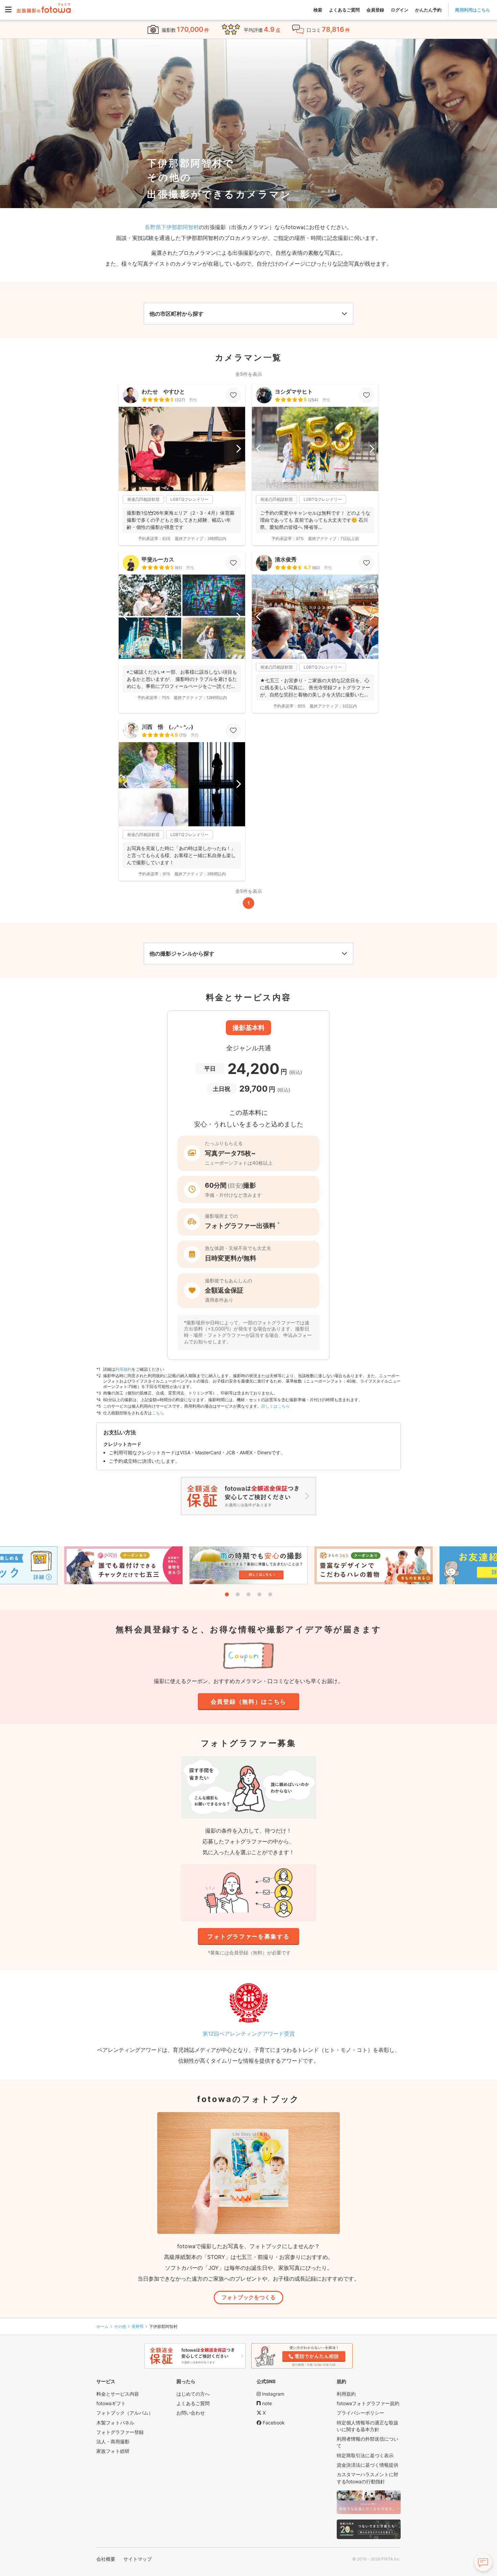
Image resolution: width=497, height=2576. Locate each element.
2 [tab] (238, 1594)
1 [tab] (227, 1594)
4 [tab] (259, 1594)
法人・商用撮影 (113, 2441)
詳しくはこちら (276, 1406)
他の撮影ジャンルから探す (182, 954)
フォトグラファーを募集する (248, 1936)
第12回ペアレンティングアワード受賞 (249, 2034)
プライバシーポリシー (360, 2413)
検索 (318, 10)
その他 (120, 2326)
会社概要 (106, 2559)
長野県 (138, 2326)
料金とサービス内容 (118, 2394)
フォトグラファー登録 (120, 2432)
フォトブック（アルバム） (125, 2413)
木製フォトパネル (115, 2423)
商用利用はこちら (473, 10)
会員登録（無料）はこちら (249, 1702)
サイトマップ (138, 2559)
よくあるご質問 (344, 10)
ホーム (102, 2326)
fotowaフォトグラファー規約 (368, 2403)
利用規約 (123, 1369)
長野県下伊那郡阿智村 (172, 227)
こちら (158, 1413)
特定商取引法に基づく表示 (365, 2455)
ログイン (400, 10)
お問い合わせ (191, 2413)
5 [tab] (270, 1594)
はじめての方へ (193, 2394)
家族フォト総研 (113, 2451)
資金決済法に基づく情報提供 (368, 2465)
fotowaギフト (111, 2403)
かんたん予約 (428, 10)
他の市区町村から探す (176, 314)
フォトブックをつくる (249, 2297)
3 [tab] (249, 1594)
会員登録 (375, 10)
